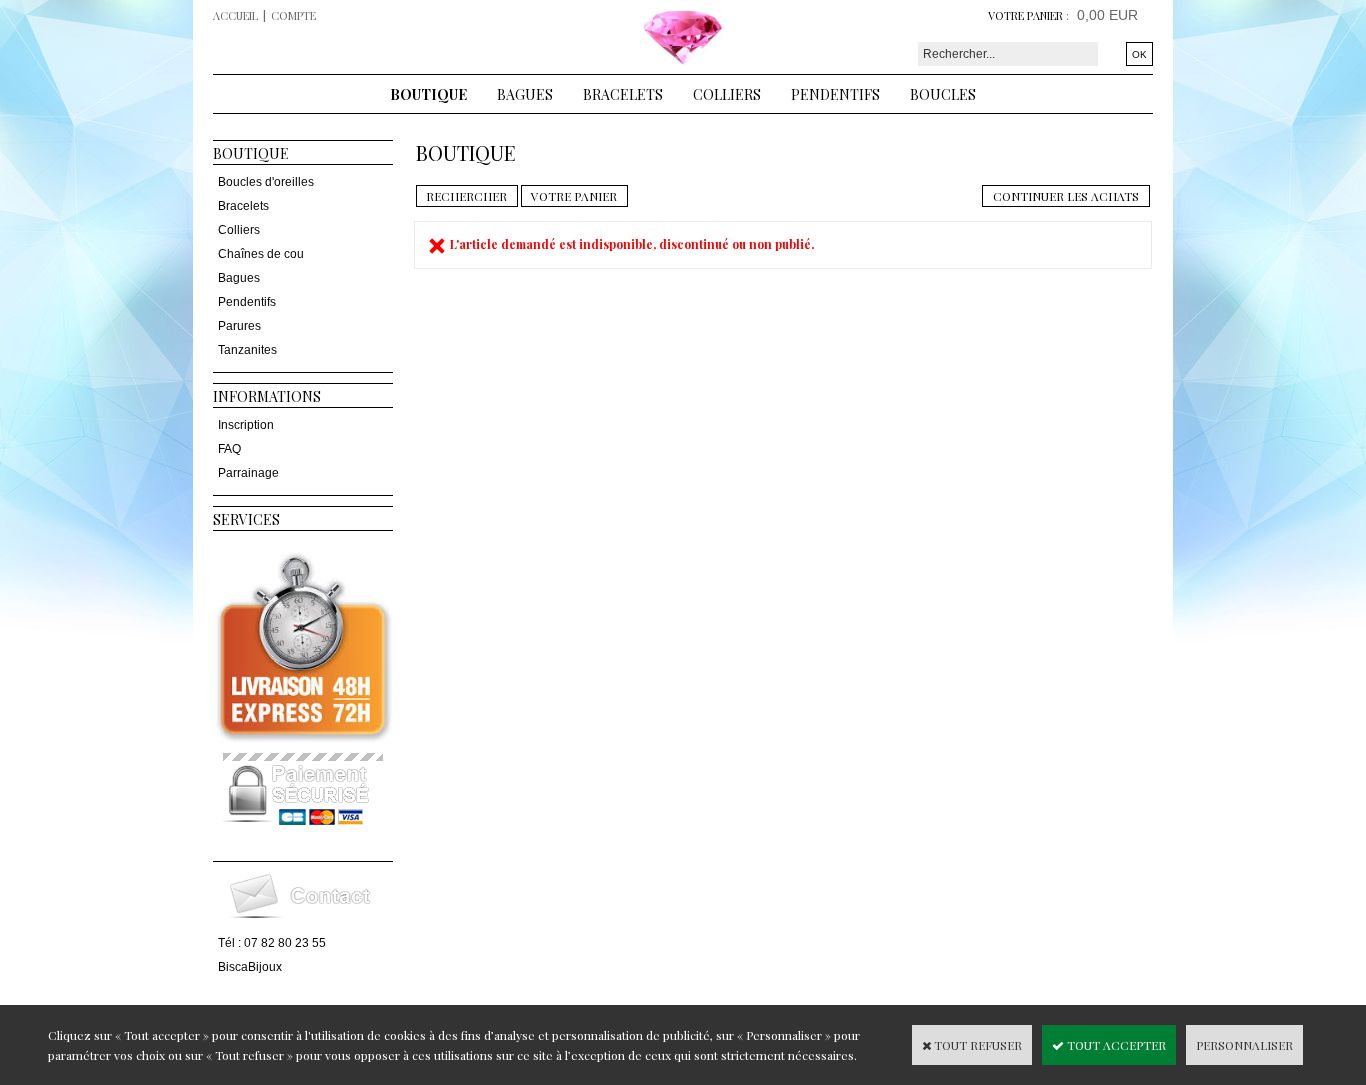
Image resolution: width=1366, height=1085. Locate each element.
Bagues (525, 94)
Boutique (428, 94)
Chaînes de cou (261, 254)
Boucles (943, 94)
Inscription (246, 425)
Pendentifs (835, 94)
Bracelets (623, 94)
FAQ (229, 449)
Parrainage (248, 473)
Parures (239, 326)
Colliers (727, 94)
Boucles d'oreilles (266, 182)
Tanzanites (247, 350)
